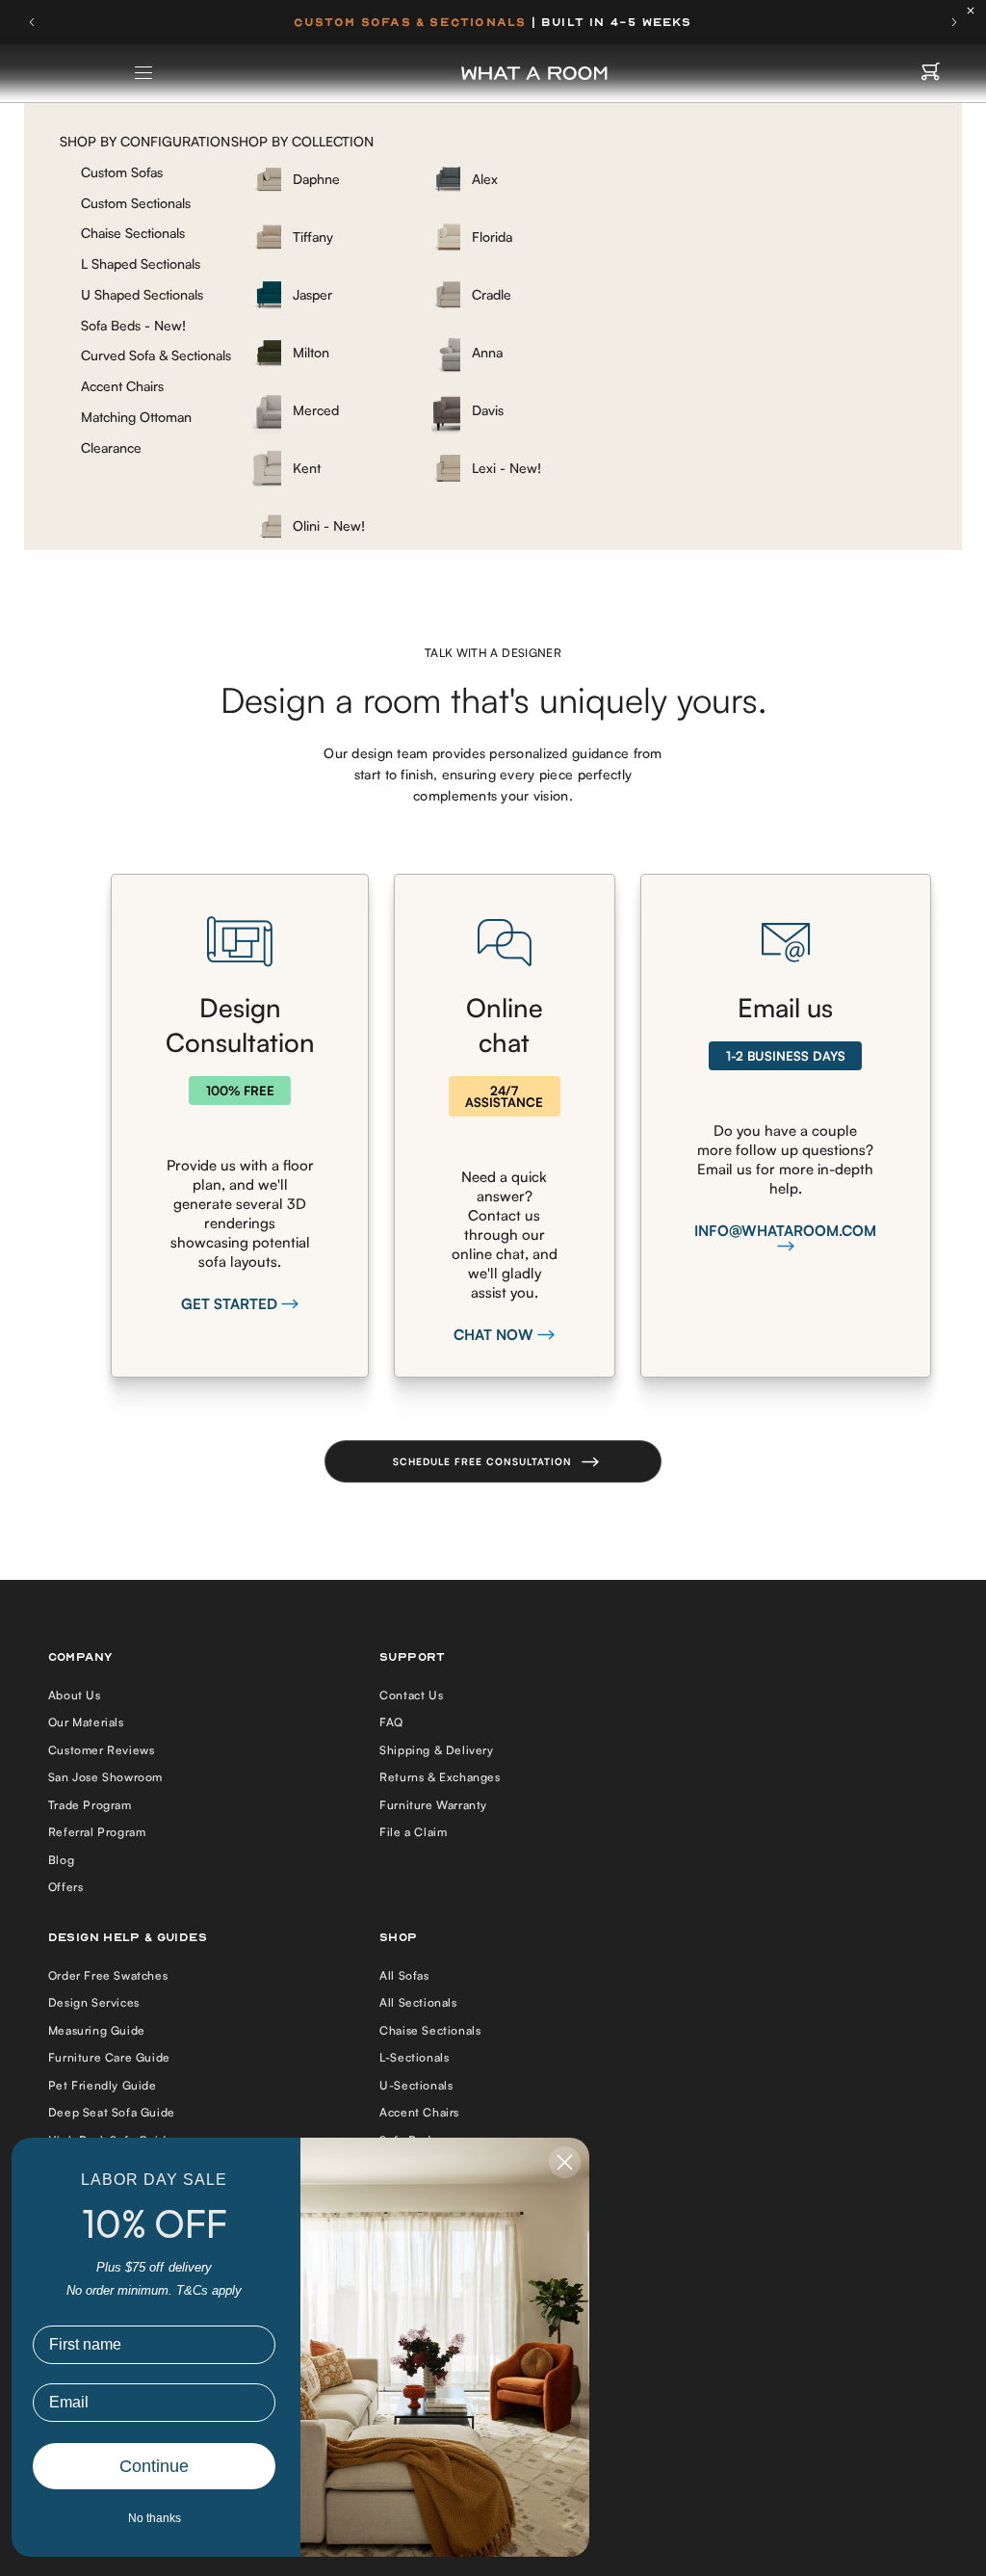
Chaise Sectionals (133, 233)
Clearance (111, 447)
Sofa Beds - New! (133, 325)
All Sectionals (418, 2002)
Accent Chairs (122, 386)
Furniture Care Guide (109, 2057)
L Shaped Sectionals (141, 263)
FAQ (391, 1722)
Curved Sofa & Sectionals (156, 355)
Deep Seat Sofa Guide (112, 2112)
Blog (61, 1860)
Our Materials (86, 1722)
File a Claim (413, 1832)
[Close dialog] (565, 2162)
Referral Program (97, 1832)
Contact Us (411, 1695)
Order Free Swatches (108, 1975)
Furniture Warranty (433, 1805)
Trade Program (90, 1805)
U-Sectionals (416, 2085)
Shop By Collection (302, 141)
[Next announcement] (954, 22)
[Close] (975, 11)
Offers (66, 1887)
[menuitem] (329, 179)
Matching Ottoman (136, 417)
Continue (154, 2466)
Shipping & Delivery (436, 1750)
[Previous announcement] (32, 22)
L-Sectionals (414, 2057)
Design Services (94, 2002)
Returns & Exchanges (440, 1777)
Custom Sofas (122, 172)
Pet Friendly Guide (103, 2085)
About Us (75, 1695)
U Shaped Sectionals (142, 294)
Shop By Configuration (145, 141)
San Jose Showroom (105, 1777)
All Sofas (404, 1975)
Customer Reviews (102, 1750)
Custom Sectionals (136, 203)
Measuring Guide (97, 2030)
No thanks (155, 2518)
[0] (931, 73)
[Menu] (144, 73)
